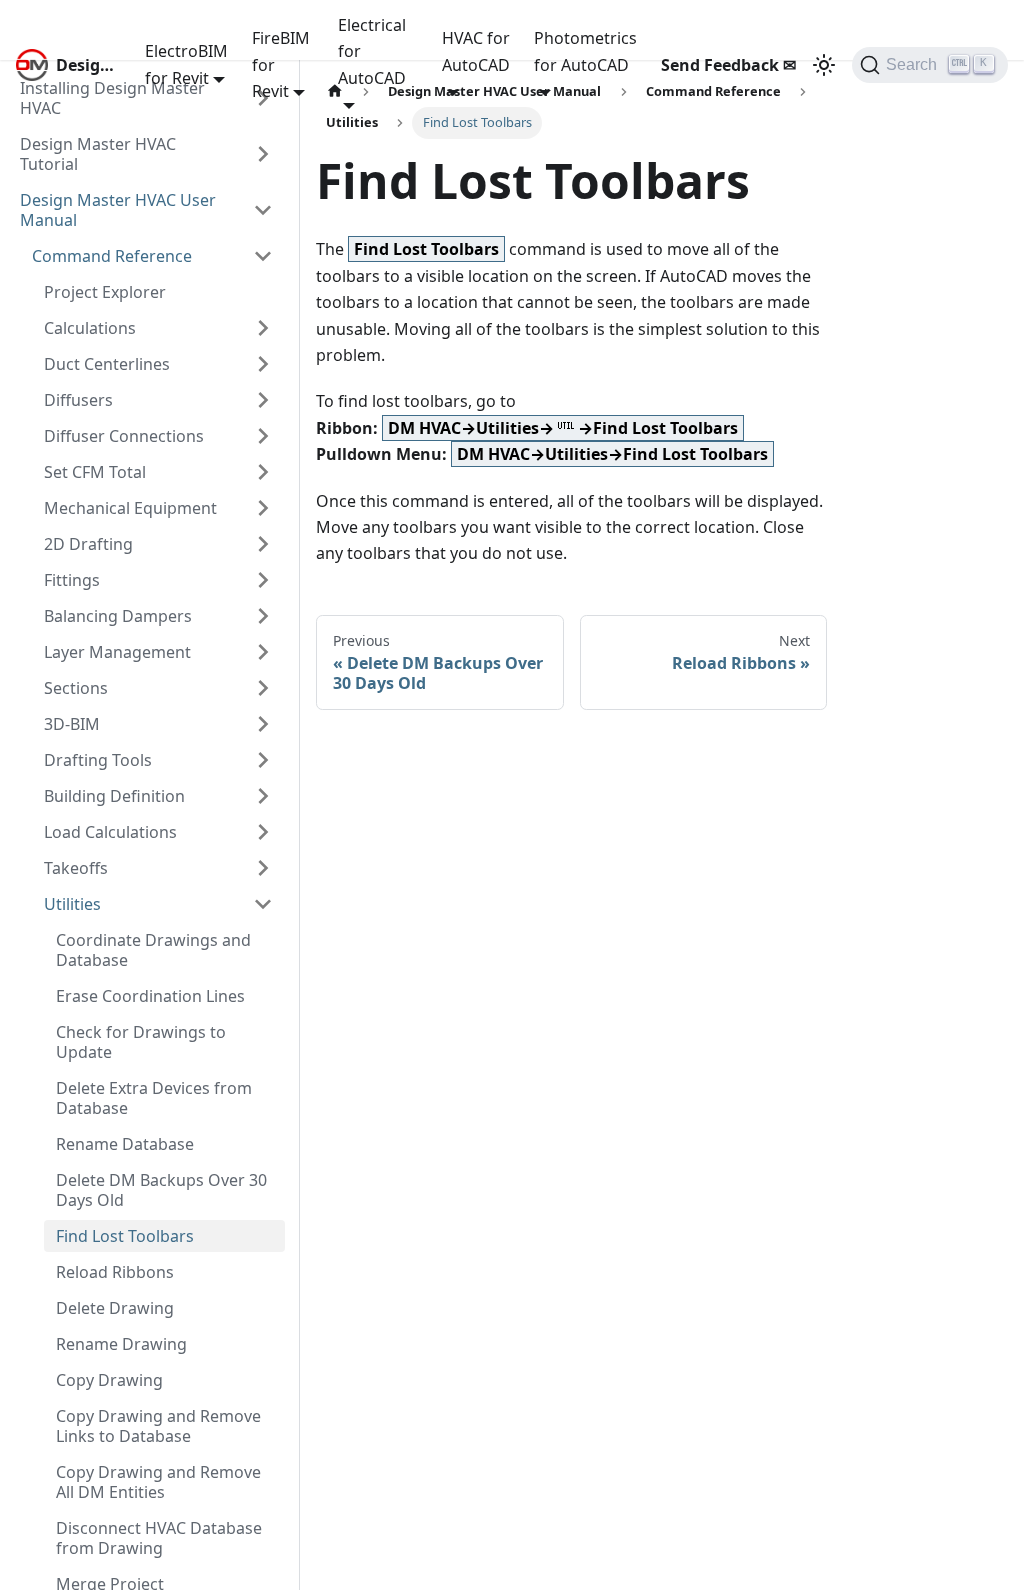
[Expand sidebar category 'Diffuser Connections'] (263, 436)
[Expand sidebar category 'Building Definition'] (263, 796)
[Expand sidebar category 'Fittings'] (263, 580)
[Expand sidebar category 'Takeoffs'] (263, 868)
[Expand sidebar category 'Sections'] (263, 688)
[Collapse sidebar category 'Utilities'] (263, 904)
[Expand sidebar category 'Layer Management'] (263, 652)
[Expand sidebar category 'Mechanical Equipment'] (263, 508)
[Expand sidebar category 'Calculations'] (263, 328)
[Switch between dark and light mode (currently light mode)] (824, 65)
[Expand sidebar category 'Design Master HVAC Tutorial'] (263, 154)
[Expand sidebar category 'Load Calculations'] (263, 832)
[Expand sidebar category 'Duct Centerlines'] (263, 364)
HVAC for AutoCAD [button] (476, 51)
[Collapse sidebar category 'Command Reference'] (263, 256)
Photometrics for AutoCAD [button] (585, 51)
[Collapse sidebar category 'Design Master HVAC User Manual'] (263, 210)
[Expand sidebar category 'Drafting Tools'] (263, 760)
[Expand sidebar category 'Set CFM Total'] (263, 472)
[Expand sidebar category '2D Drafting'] (263, 544)
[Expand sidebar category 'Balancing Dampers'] (263, 616)
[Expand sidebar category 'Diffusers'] (263, 400)
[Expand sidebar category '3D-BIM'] (263, 724)
